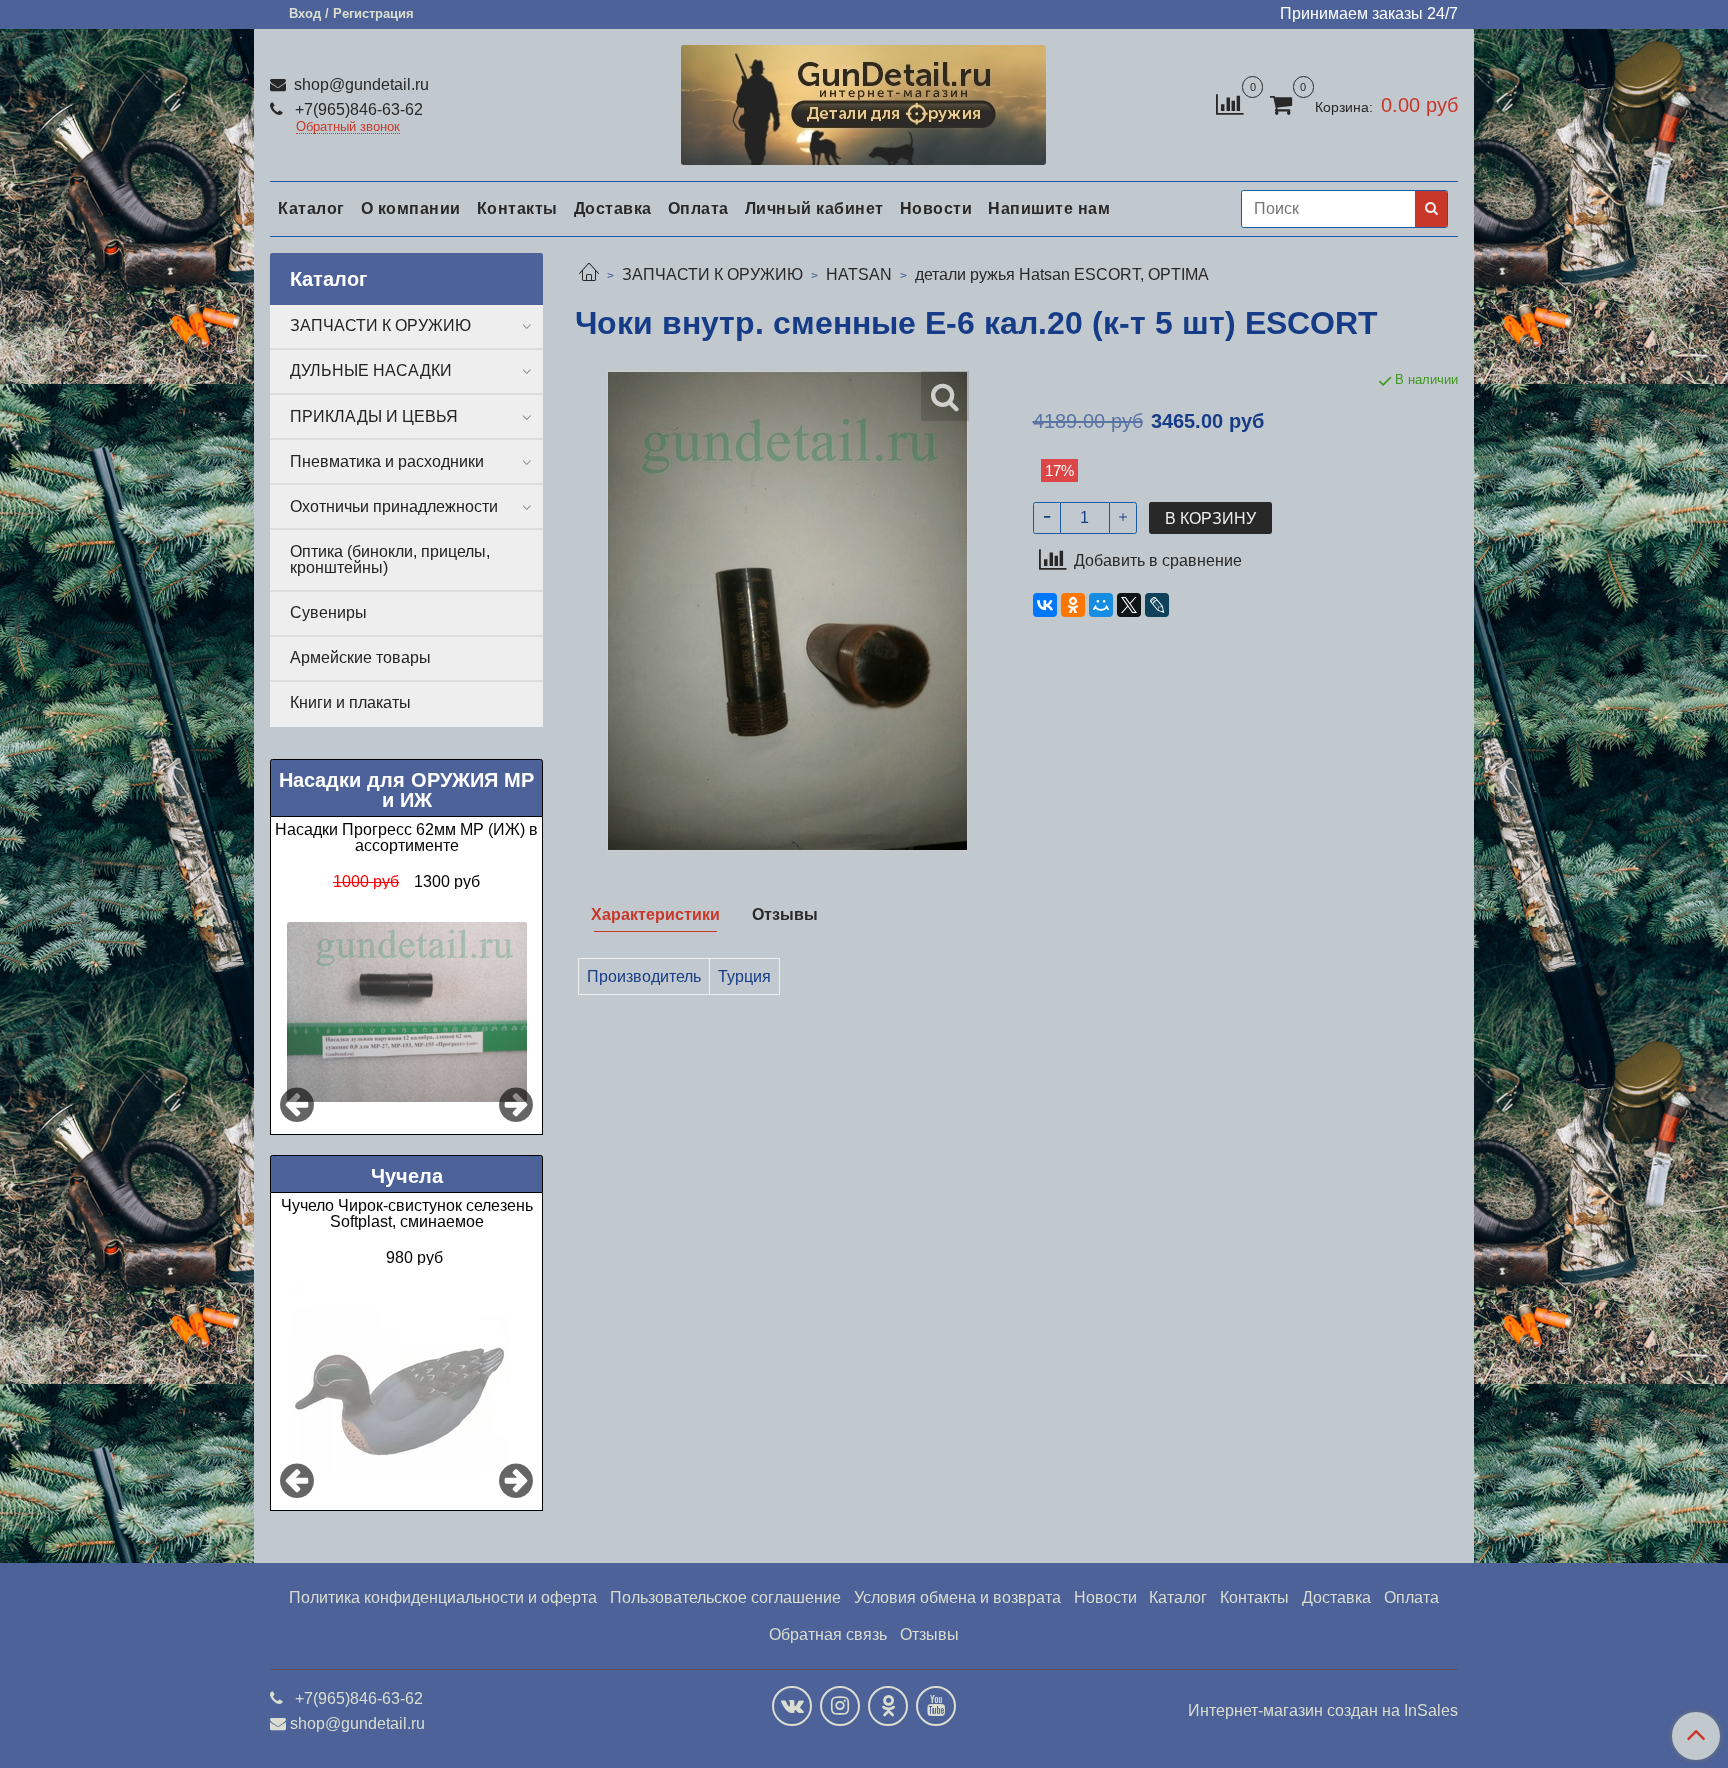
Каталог (311, 208)
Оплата (698, 208)
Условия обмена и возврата (957, 1597)
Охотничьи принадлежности (394, 506)
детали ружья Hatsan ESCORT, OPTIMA (1062, 274)
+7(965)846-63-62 (357, 109)
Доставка (613, 208)
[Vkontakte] (792, 1706)
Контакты (517, 208)
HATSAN (859, 274)
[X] (1129, 605)
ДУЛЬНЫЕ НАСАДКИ (371, 370)
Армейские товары (360, 657)
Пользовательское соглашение (725, 1597)
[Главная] (589, 274)
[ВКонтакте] (1045, 605)
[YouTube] (936, 1706)
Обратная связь (828, 1634)
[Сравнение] (1229, 103)
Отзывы (929, 1634)
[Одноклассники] (1073, 605)
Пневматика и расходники (387, 461)
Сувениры (328, 612)
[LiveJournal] (1157, 605)
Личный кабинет (814, 208)
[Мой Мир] (1101, 605)
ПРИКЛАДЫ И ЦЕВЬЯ (374, 416)
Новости (936, 208)
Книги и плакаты (350, 702)
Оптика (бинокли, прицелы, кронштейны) (390, 559)
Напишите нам (1049, 208)
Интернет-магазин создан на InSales (1323, 1711)
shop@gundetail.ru (359, 84)
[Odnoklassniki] (888, 1706)
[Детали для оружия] (863, 100)
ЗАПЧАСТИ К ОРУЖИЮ (712, 274)
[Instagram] (840, 1706)
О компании (411, 208)
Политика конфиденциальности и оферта (443, 1597)
